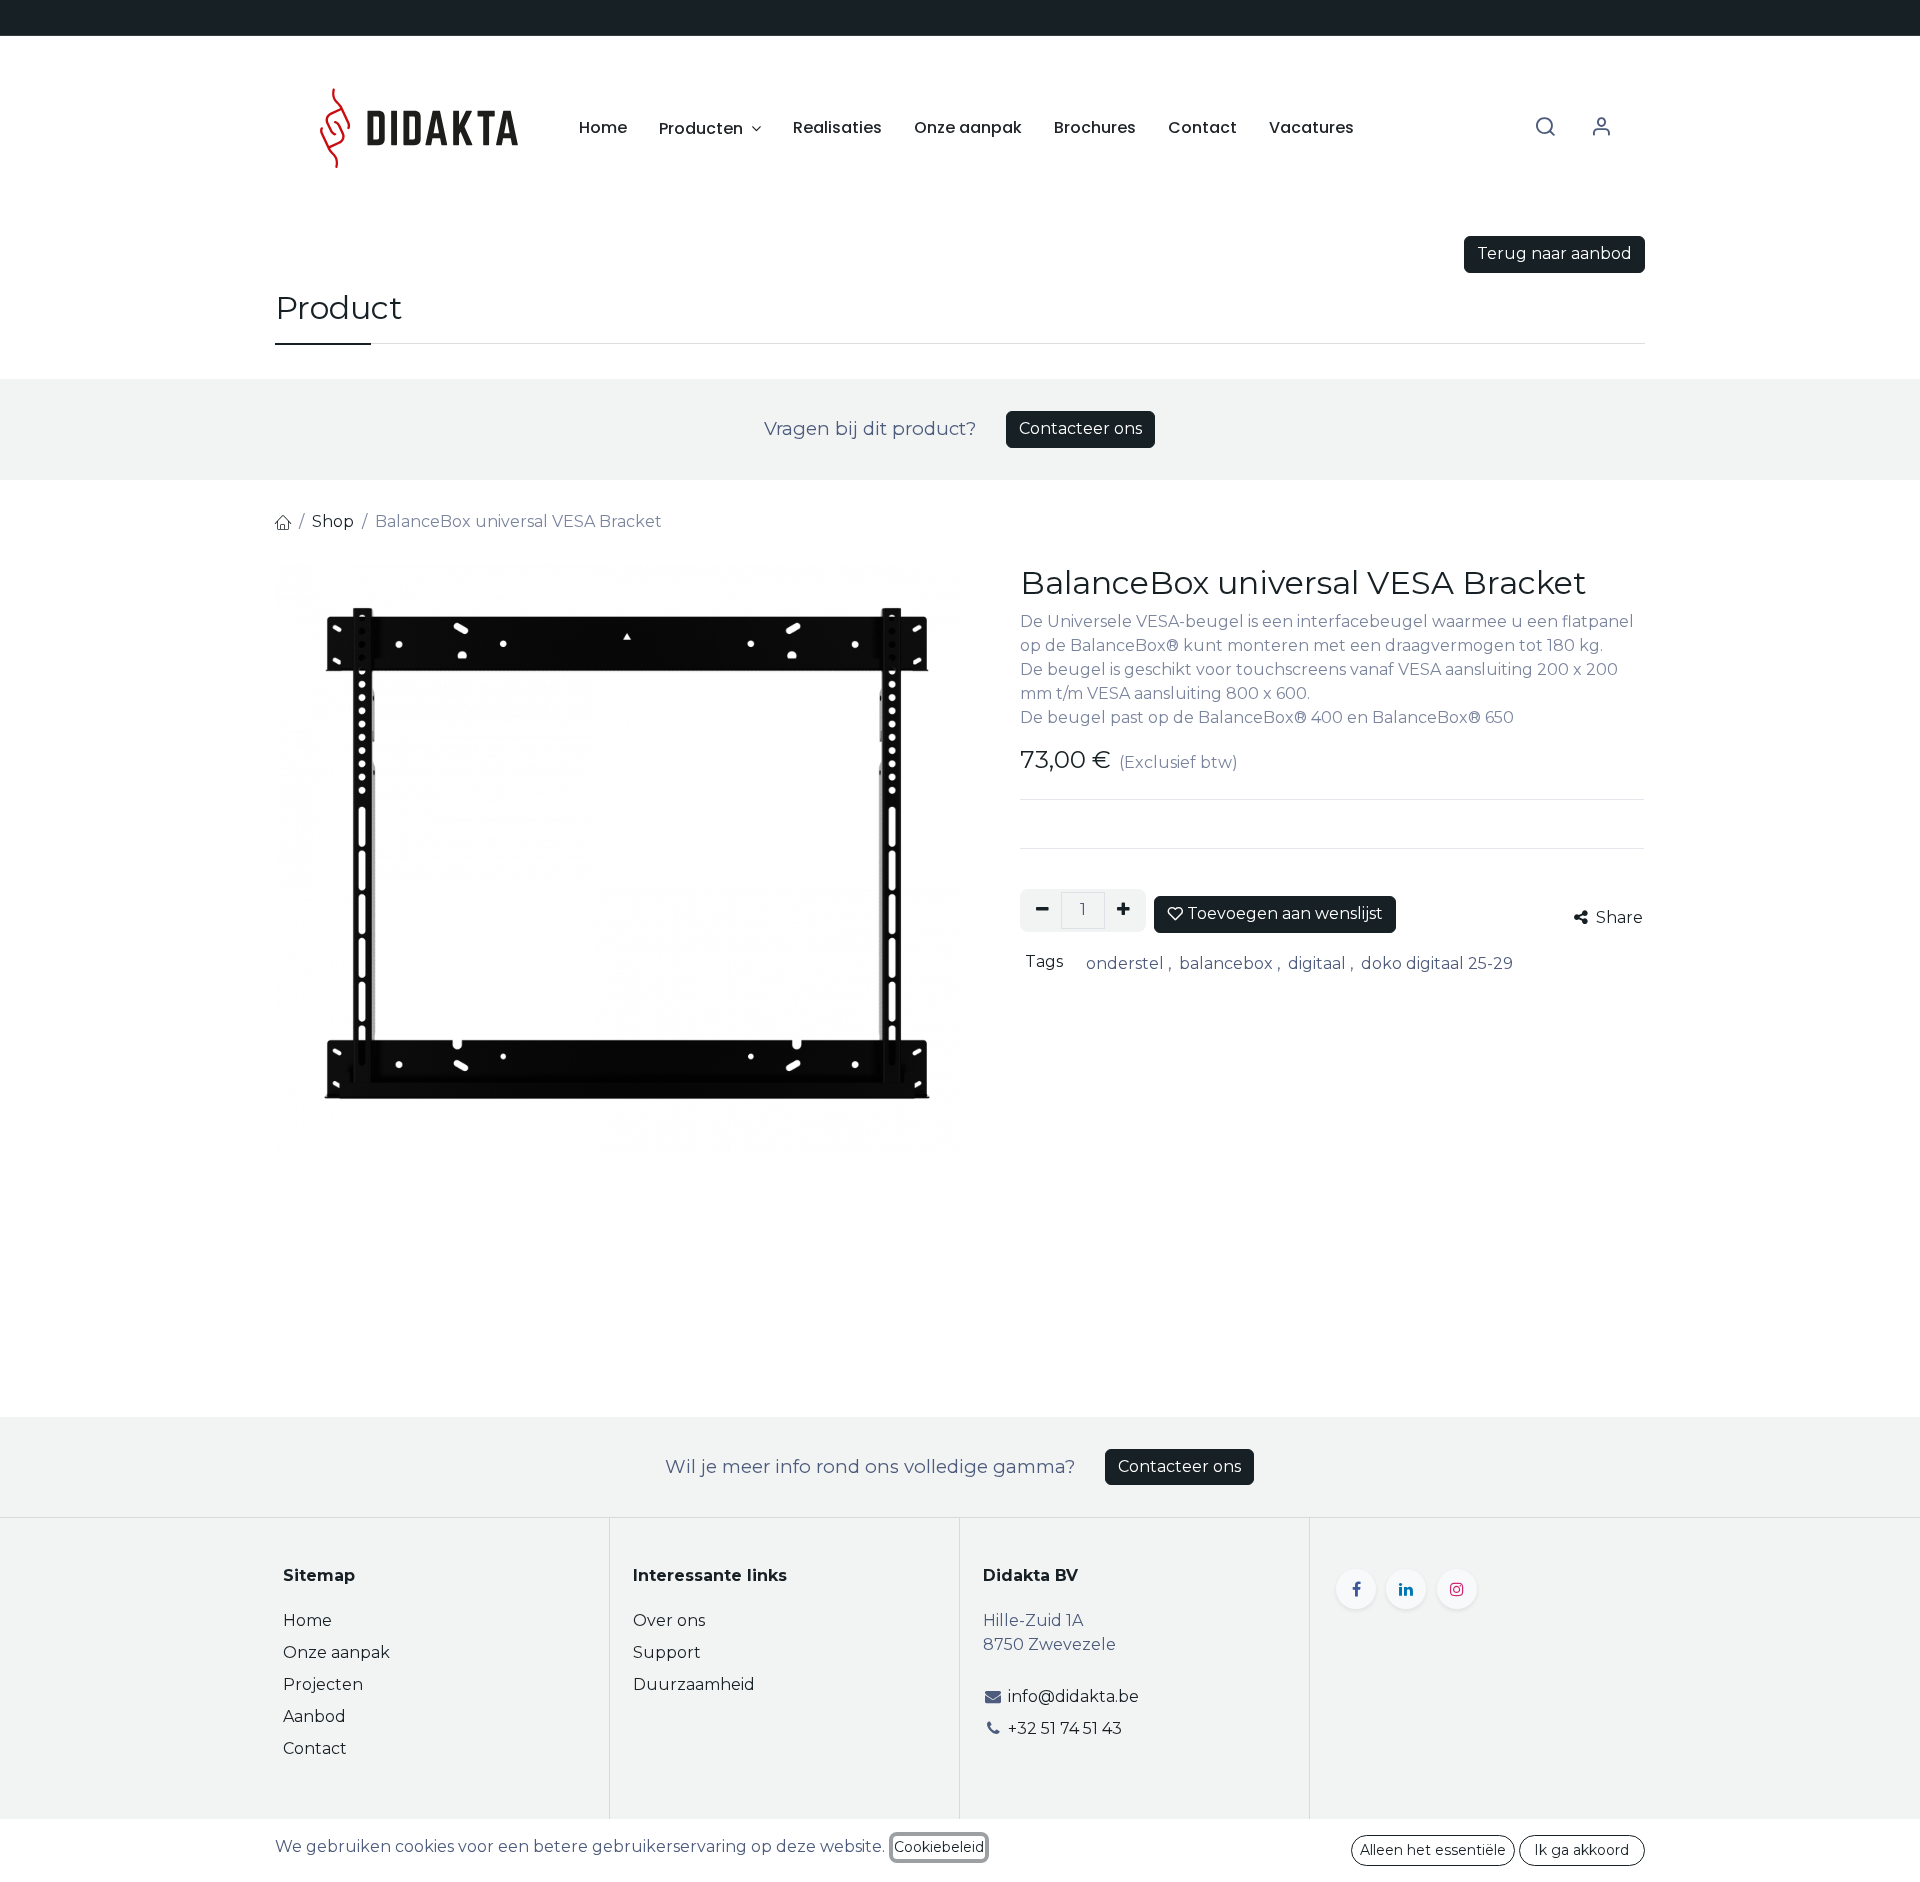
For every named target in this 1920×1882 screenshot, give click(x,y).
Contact (315, 1748)
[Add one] (1123, 910)
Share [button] (1617, 917)
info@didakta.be (1073, 1696)
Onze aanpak (336, 1652)
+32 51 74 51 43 (1065, 1728)
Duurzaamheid (694, 1684)
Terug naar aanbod (1554, 253)
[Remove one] (1042, 910)
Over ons (669, 1620)
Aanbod (314, 1716)
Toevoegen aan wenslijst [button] (1283, 913)
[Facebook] (1356, 1589)
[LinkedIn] (1406, 1589)
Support (667, 1652)
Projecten (323, 1684)
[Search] (1545, 127)
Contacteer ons (1080, 428)
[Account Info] (1601, 127)
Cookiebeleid (939, 1847)
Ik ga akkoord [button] (1581, 1850)
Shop (333, 521)
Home (307, 1620)
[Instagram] (1457, 1589)
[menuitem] (603, 128)
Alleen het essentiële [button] (1433, 1850)
